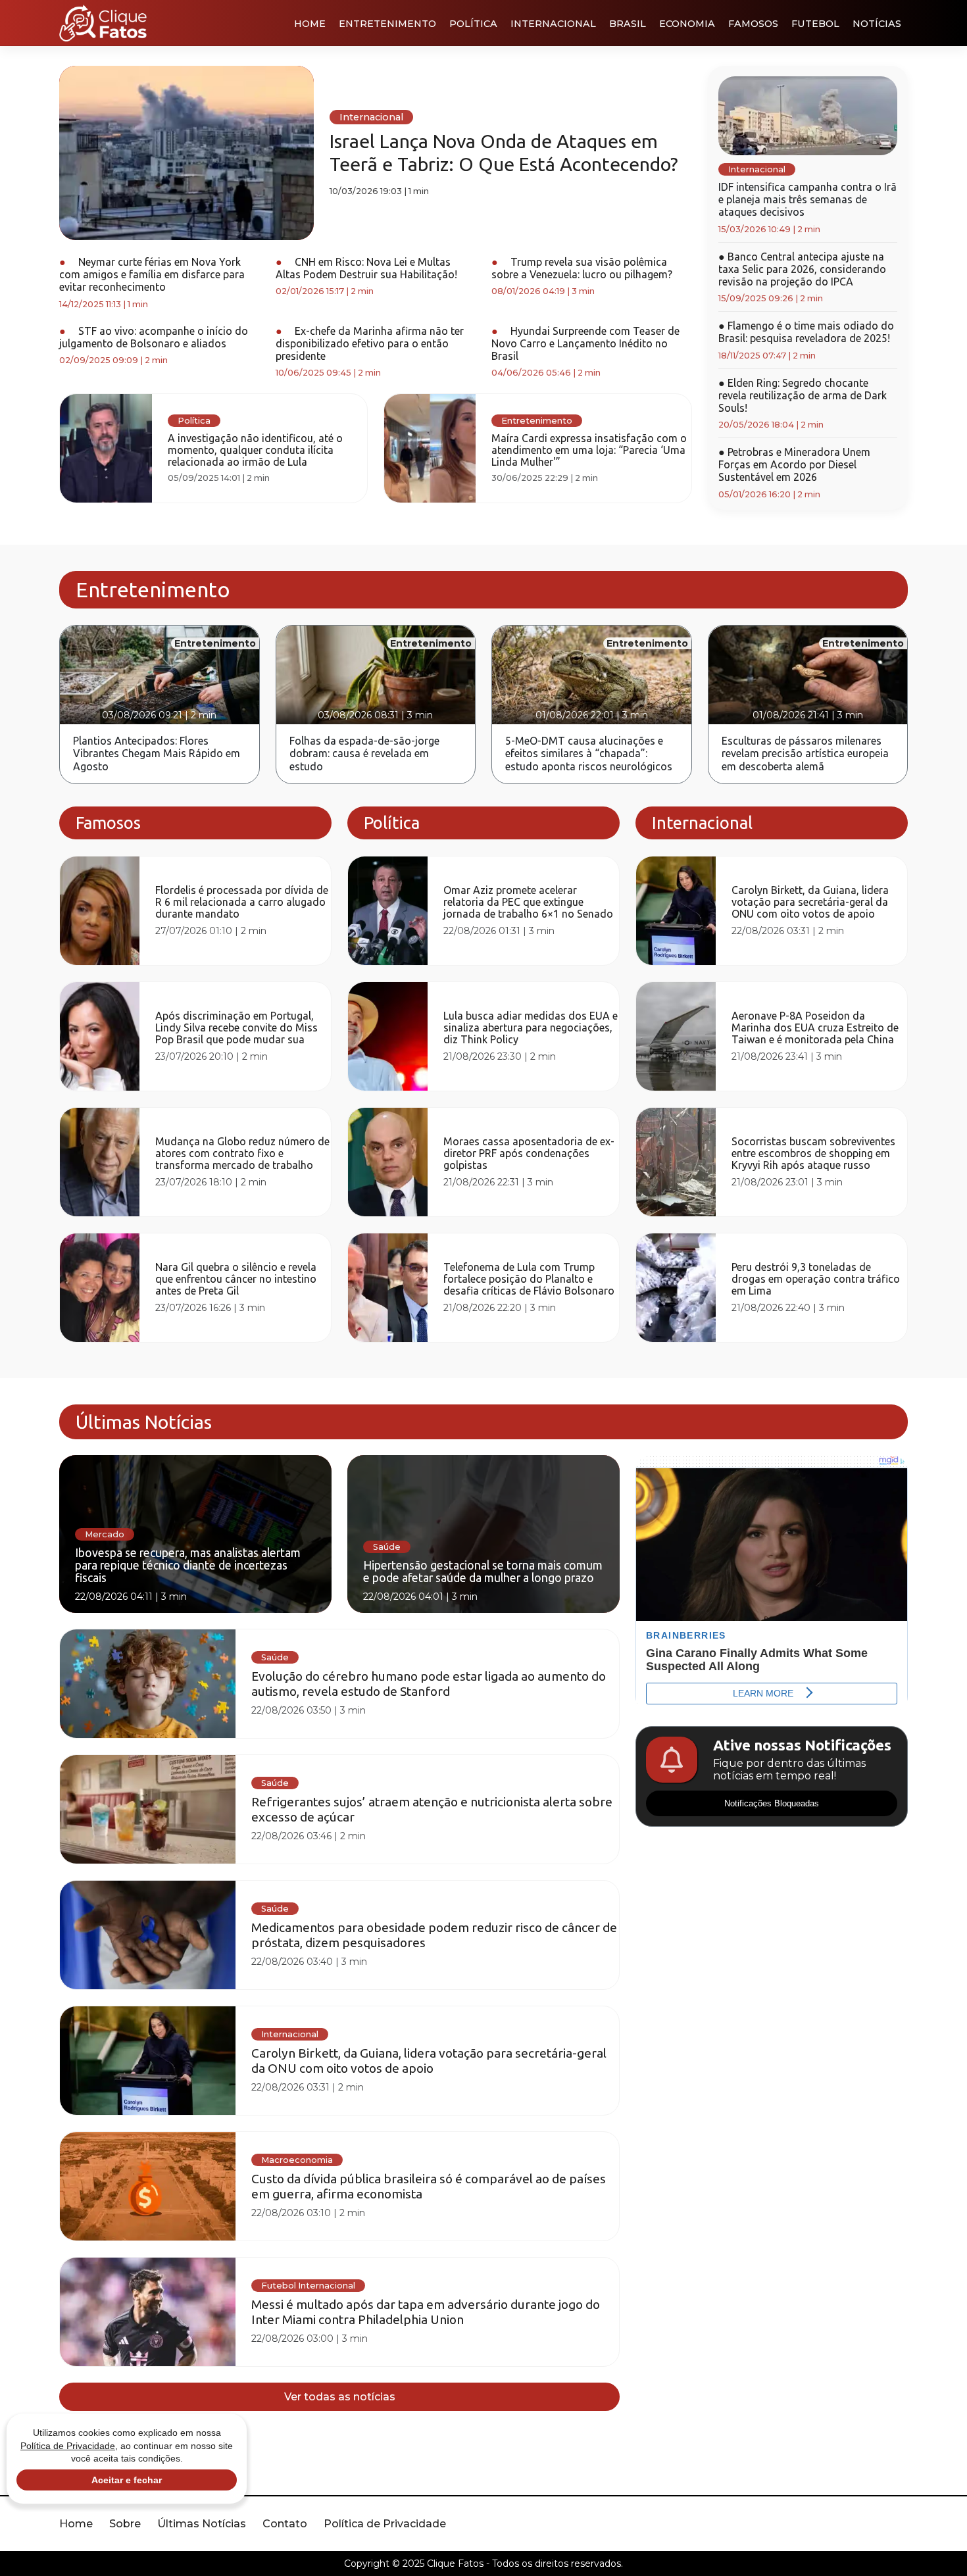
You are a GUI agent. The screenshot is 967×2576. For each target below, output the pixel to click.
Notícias (877, 24)
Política (473, 24)
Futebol (815, 24)
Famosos (753, 24)
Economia (687, 24)
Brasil (628, 24)
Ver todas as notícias (340, 2397)
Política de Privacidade (385, 2524)
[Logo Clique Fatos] (103, 23)
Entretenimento (387, 24)
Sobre (125, 2524)
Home (310, 24)
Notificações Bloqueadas (772, 1803)
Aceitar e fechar (127, 2480)
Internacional (553, 24)
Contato (285, 2524)
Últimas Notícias (202, 2524)
